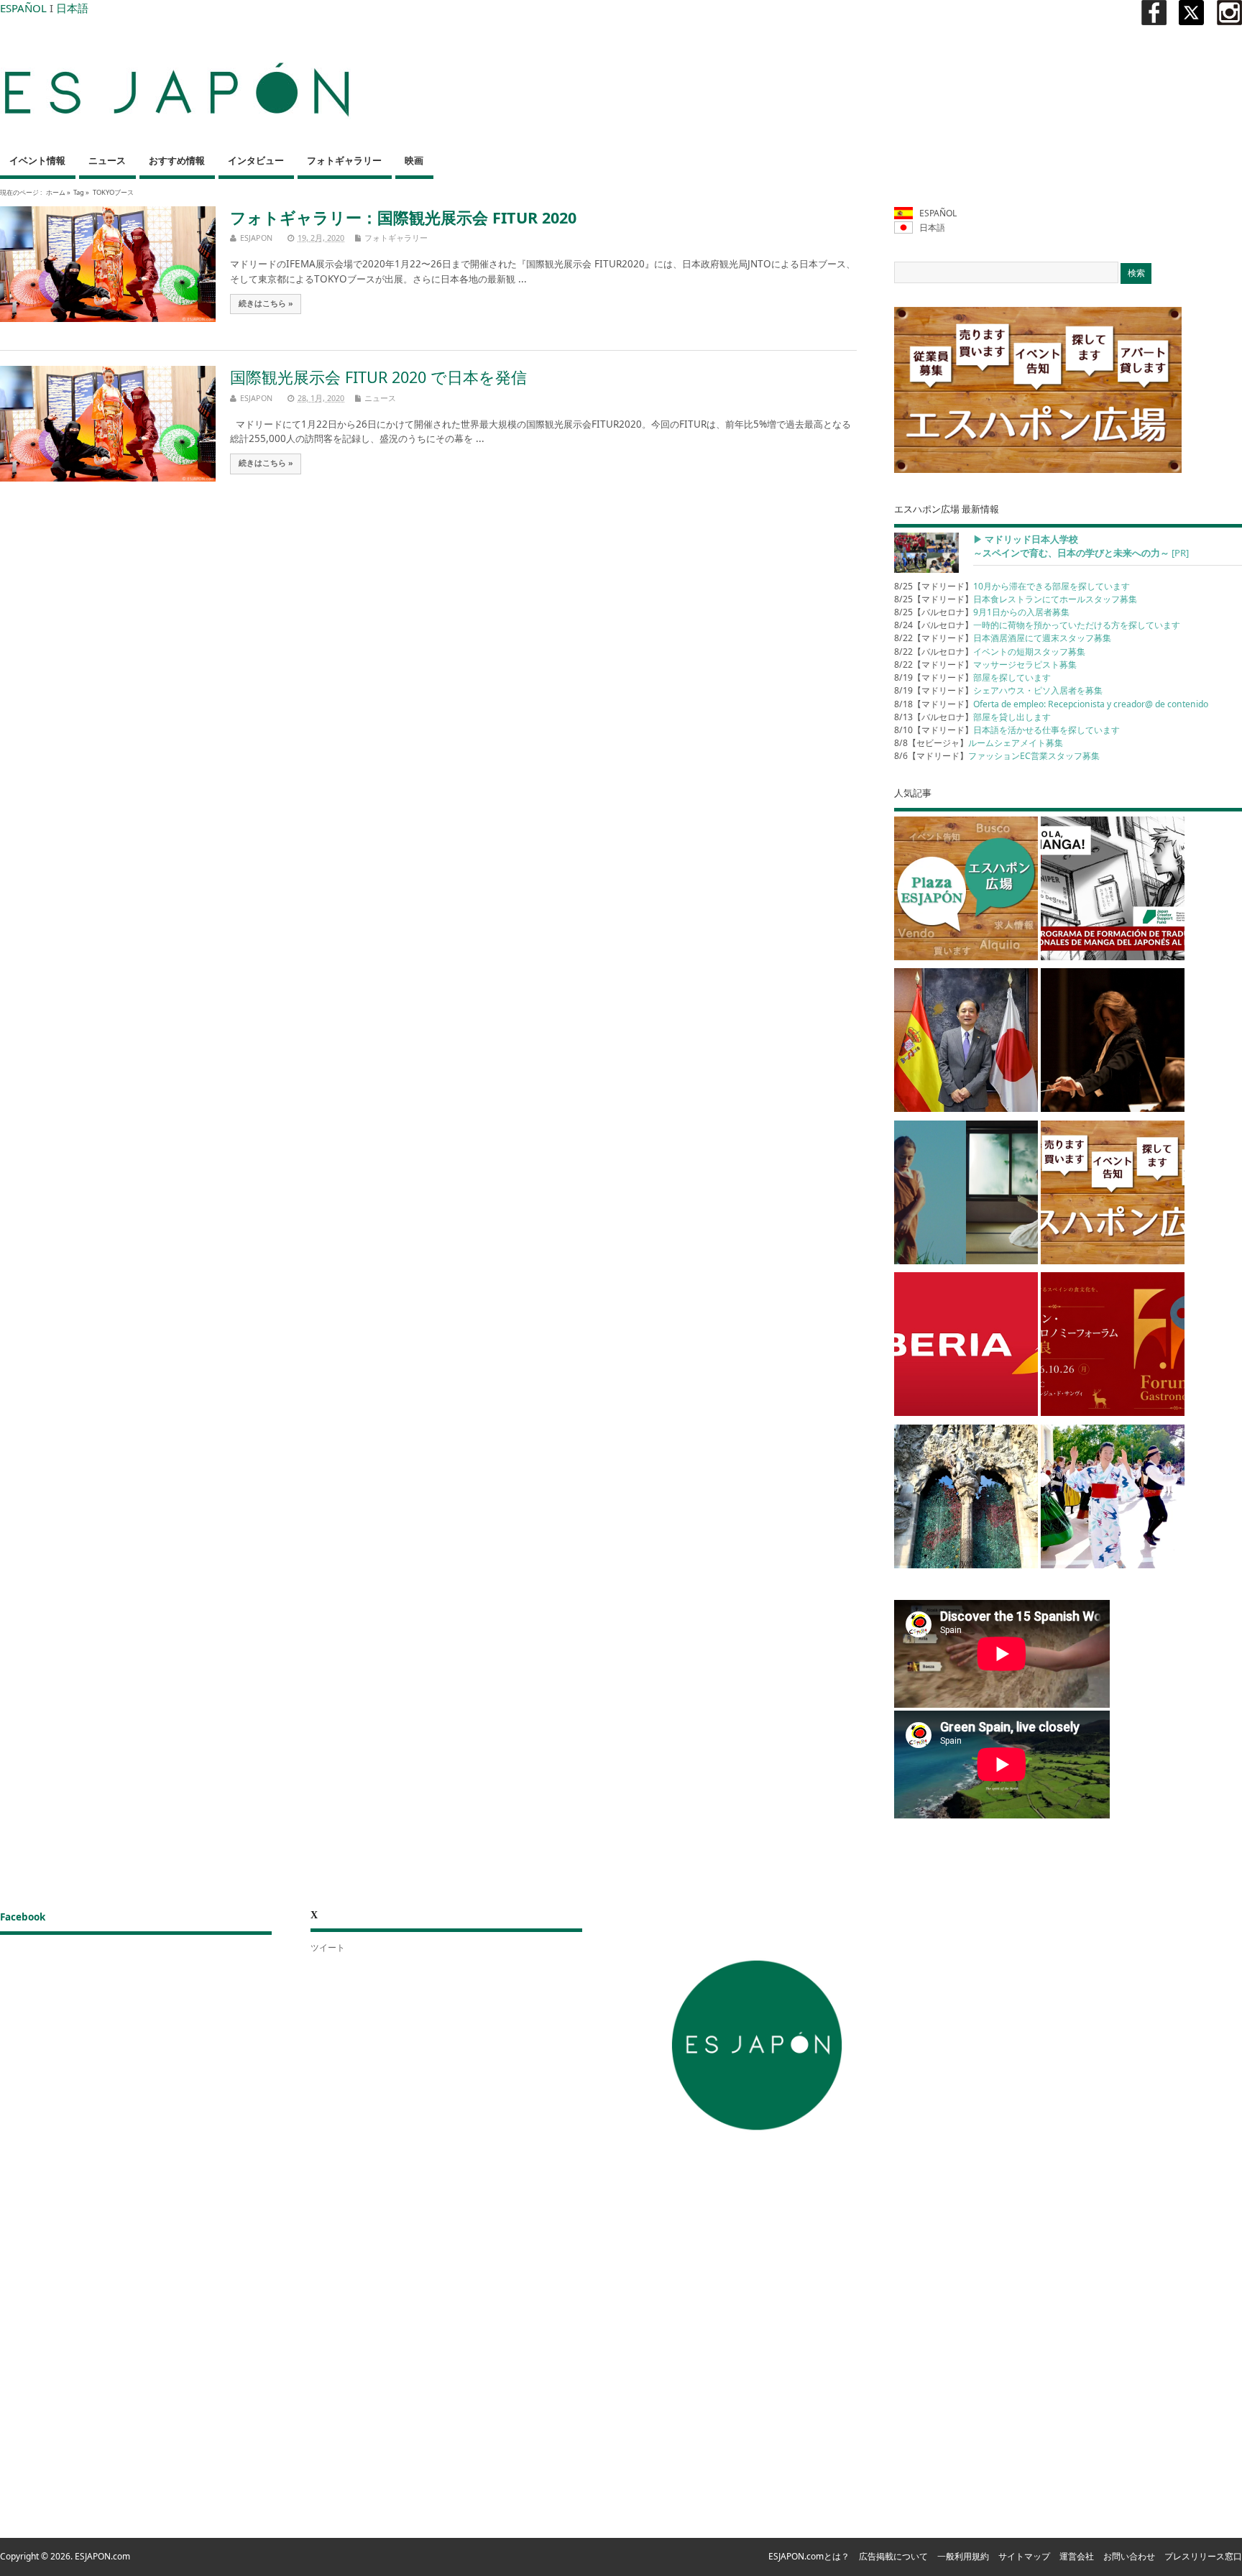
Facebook (23, 1917)
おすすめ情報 (177, 161)
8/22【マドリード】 (1003, 638)
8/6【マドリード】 (997, 756)
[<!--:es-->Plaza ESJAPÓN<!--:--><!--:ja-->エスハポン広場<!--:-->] (966, 891)
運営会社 (1077, 2556)
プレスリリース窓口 (1203, 2556)
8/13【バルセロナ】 (972, 717)
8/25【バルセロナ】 (982, 612)
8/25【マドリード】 (1012, 586)
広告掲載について (893, 2556)
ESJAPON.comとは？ (809, 2556)
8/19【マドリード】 (972, 677)
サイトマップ (1024, 2556)
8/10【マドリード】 (1007, 730)
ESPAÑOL (23, 8)
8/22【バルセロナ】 (990, 652)
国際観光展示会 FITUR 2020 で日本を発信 (378, 377)
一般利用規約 (963, 2556)
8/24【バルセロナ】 (1037, 625)
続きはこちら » (266, 303)
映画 (414, 161)
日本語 (72, 8)
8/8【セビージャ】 (979, 743)
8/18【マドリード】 (1051, 704)
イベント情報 (37, 161)
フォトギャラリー (344, 161)
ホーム (56, 192)
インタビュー (256, 161)
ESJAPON (256, 238)
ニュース (107, 161)
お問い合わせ (1129, 2556)
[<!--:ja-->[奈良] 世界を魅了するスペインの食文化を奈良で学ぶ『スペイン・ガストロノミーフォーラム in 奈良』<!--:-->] (1113, 1347)
